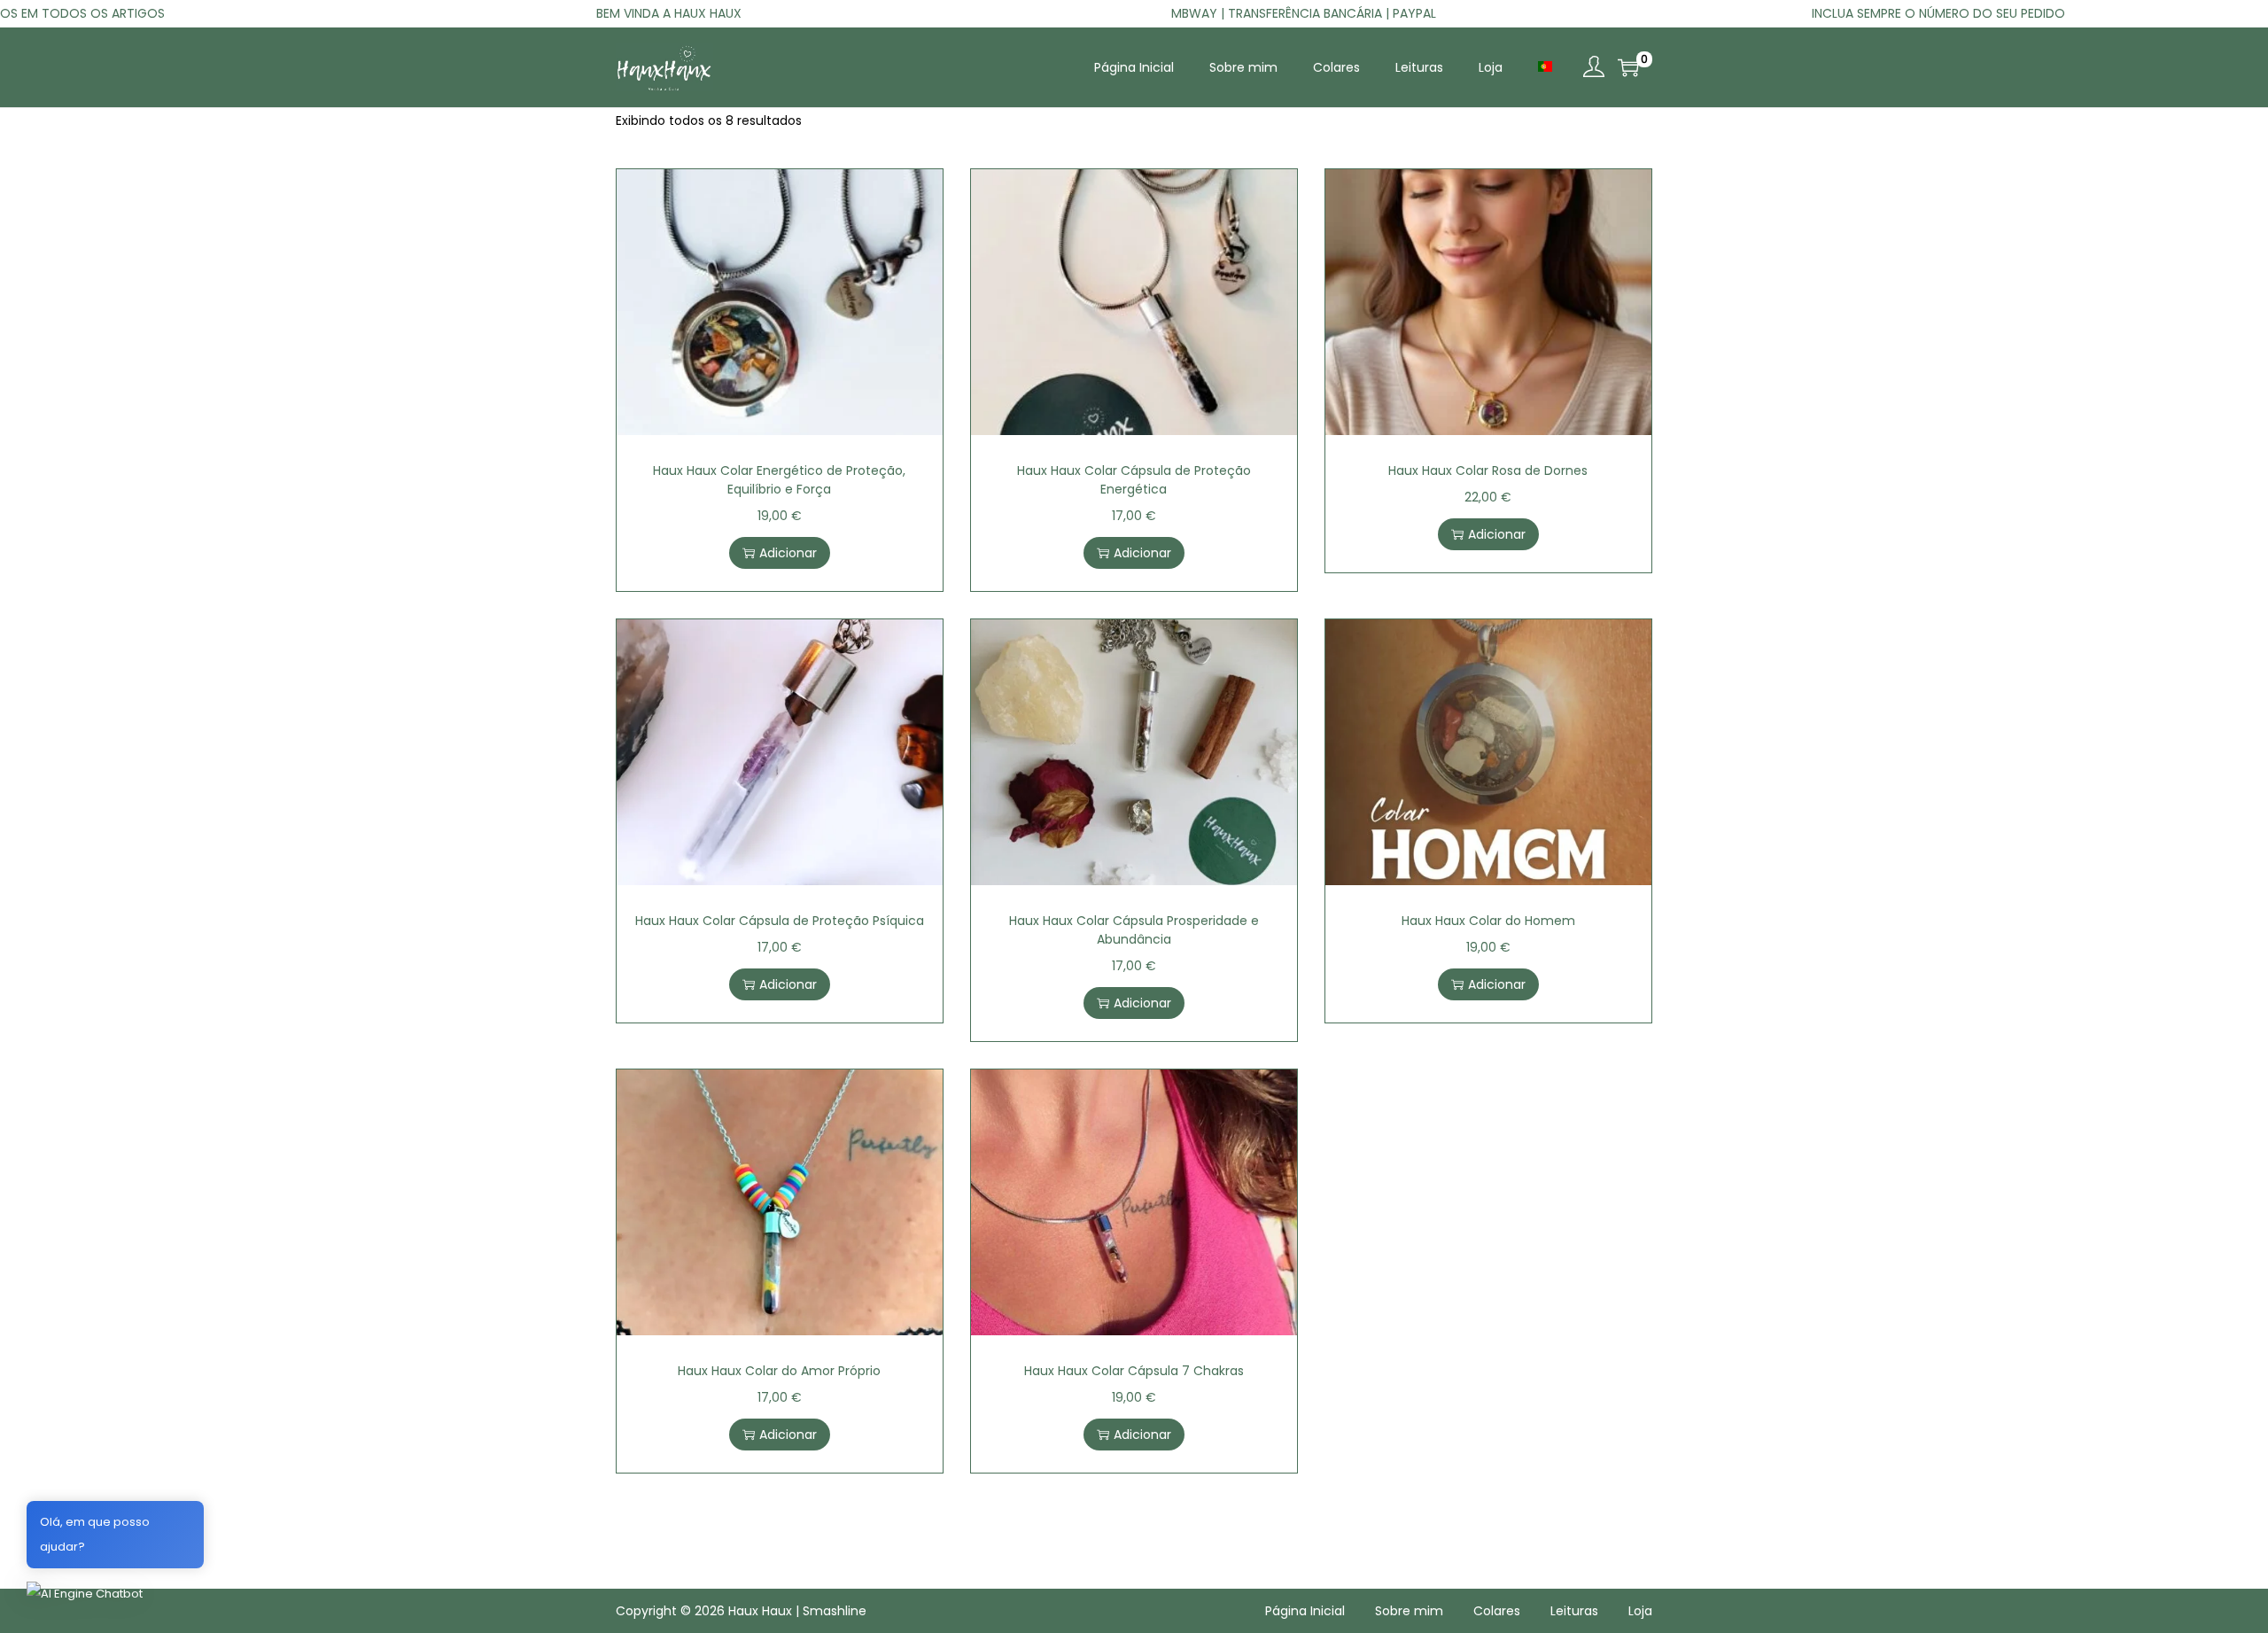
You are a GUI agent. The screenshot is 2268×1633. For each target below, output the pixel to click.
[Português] (1545, 66)
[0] (1628, 67)
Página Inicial (1305, 1611)
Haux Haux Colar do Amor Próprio (779, 1371)
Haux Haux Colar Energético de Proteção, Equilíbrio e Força (779, 480)
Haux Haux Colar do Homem (1488, 921)
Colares (1497, 1611)
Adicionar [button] (788, 553)
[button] (85, 1594)
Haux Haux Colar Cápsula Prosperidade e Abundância (1134, 930)
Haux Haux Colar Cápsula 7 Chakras (1134, 1371)
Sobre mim (1409, 1611)
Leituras (1574, 1611)
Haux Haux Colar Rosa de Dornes (1488, 470)
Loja (1640, 1611)
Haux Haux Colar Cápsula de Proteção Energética (1134, 480)
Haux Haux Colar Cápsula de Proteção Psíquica (780, 921)
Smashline (835, 1611)
